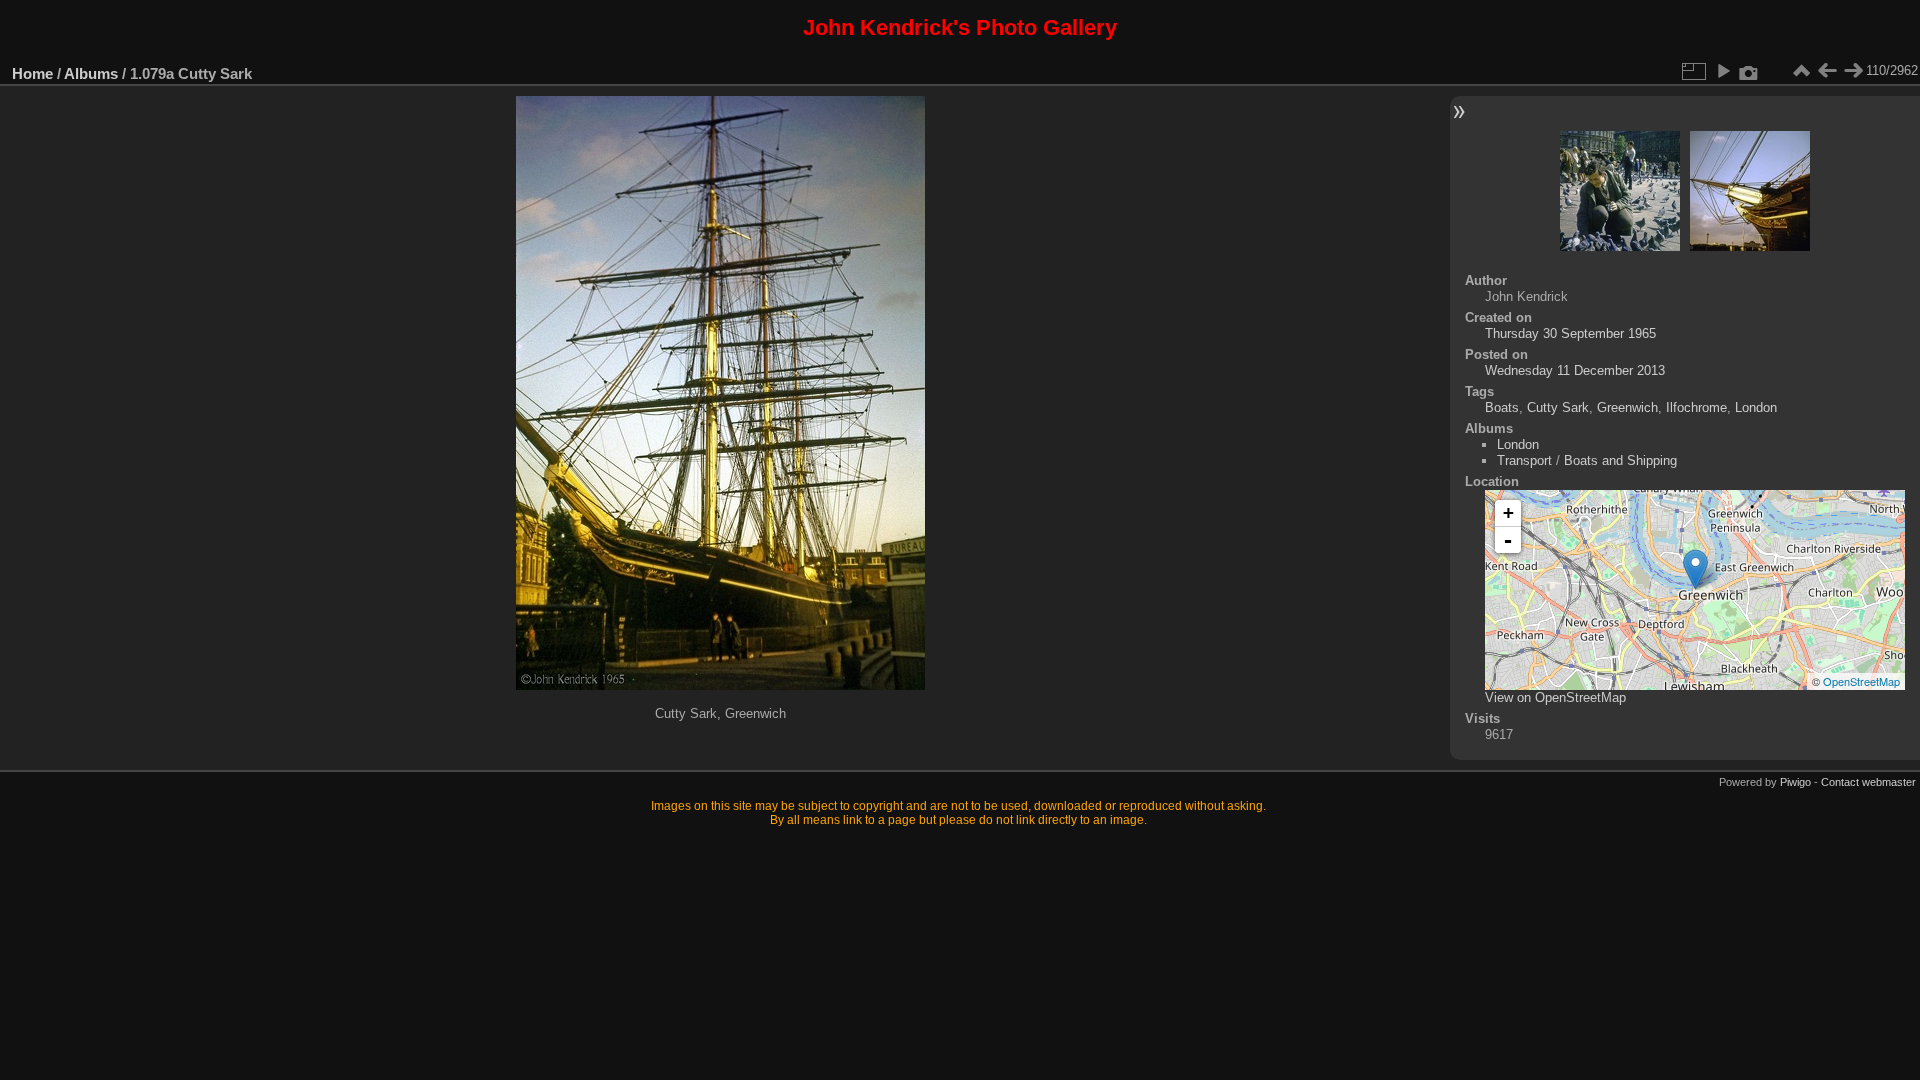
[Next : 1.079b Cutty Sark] (1853, 71)
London (1756, 407)
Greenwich (1627, 407)
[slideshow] (1723, 71)
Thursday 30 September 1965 (1570, 333)
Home (32, 73)
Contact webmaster (1868, 782)
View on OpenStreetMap (1555, 697)
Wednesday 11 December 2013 (1575, 370)
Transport (1524, 460)
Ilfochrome (1696, 407)
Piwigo (1795, 782)
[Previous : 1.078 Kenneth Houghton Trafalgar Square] (1827, 71)
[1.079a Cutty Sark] (1695, 569)
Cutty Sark (1558, 407)
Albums (91, 73)
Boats (1502, 407)
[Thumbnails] (1801, 71)
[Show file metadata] (1749, 71)
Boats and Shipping (1620, 460)
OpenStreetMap (1861, 681)
